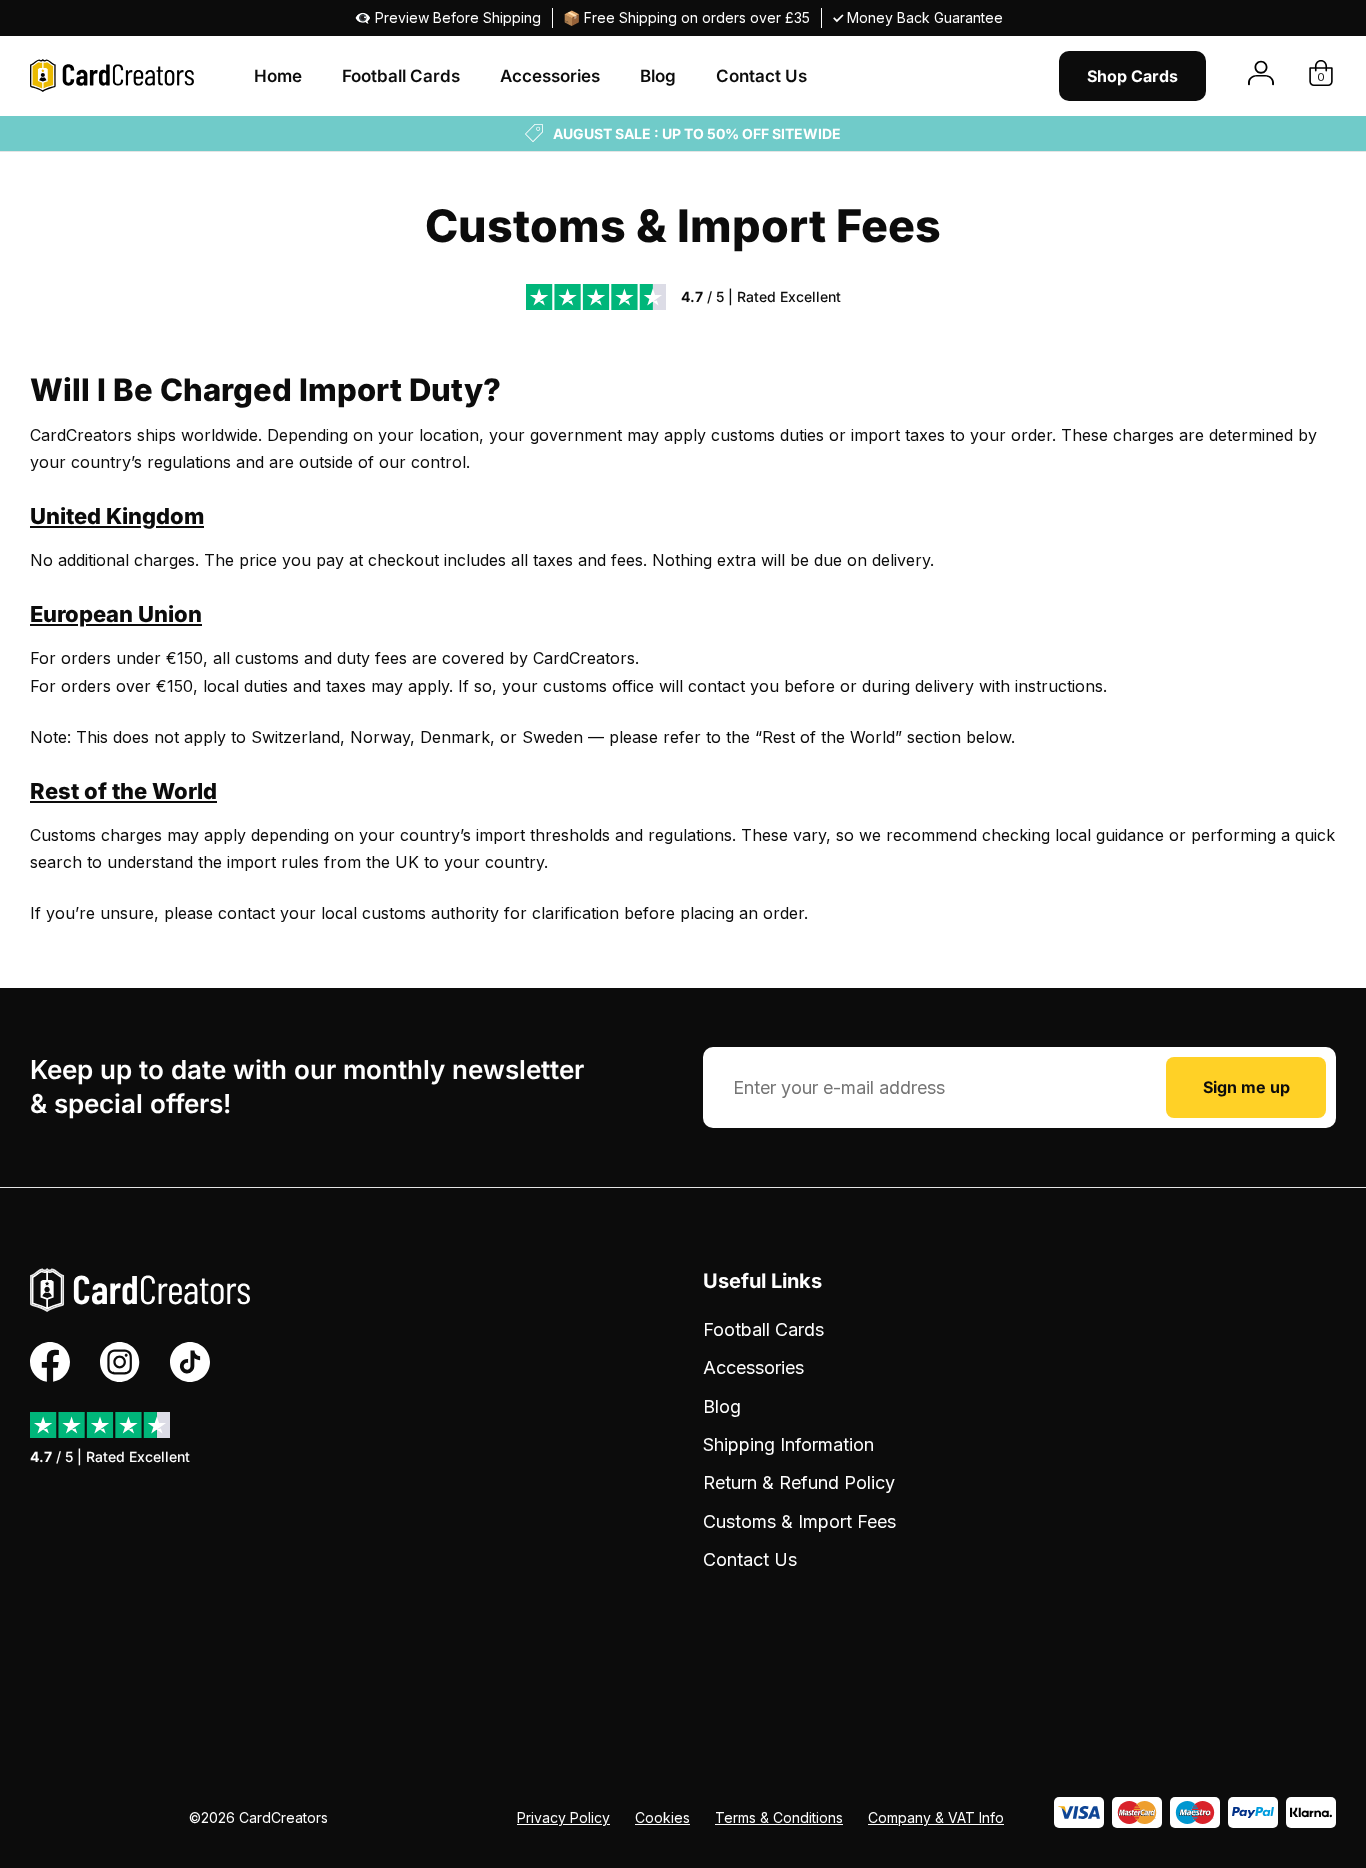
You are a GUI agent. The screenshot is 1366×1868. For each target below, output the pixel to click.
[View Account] (1261, 75)
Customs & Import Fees (799, 1521)
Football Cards (401, 76)
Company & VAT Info (936, 1817)
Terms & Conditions (779, 1817)
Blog (658, 76)
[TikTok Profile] (190, 1362)
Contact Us (761, 76)
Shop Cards (1132, 76)
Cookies (662, 1817)
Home (278, 76)
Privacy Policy (563, 1817)
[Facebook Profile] (50, 1362)
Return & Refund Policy (799, 1482)
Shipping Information (788, 1444)
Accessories (550, 76)
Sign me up (1246, 1087)
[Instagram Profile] (120, 1362)
